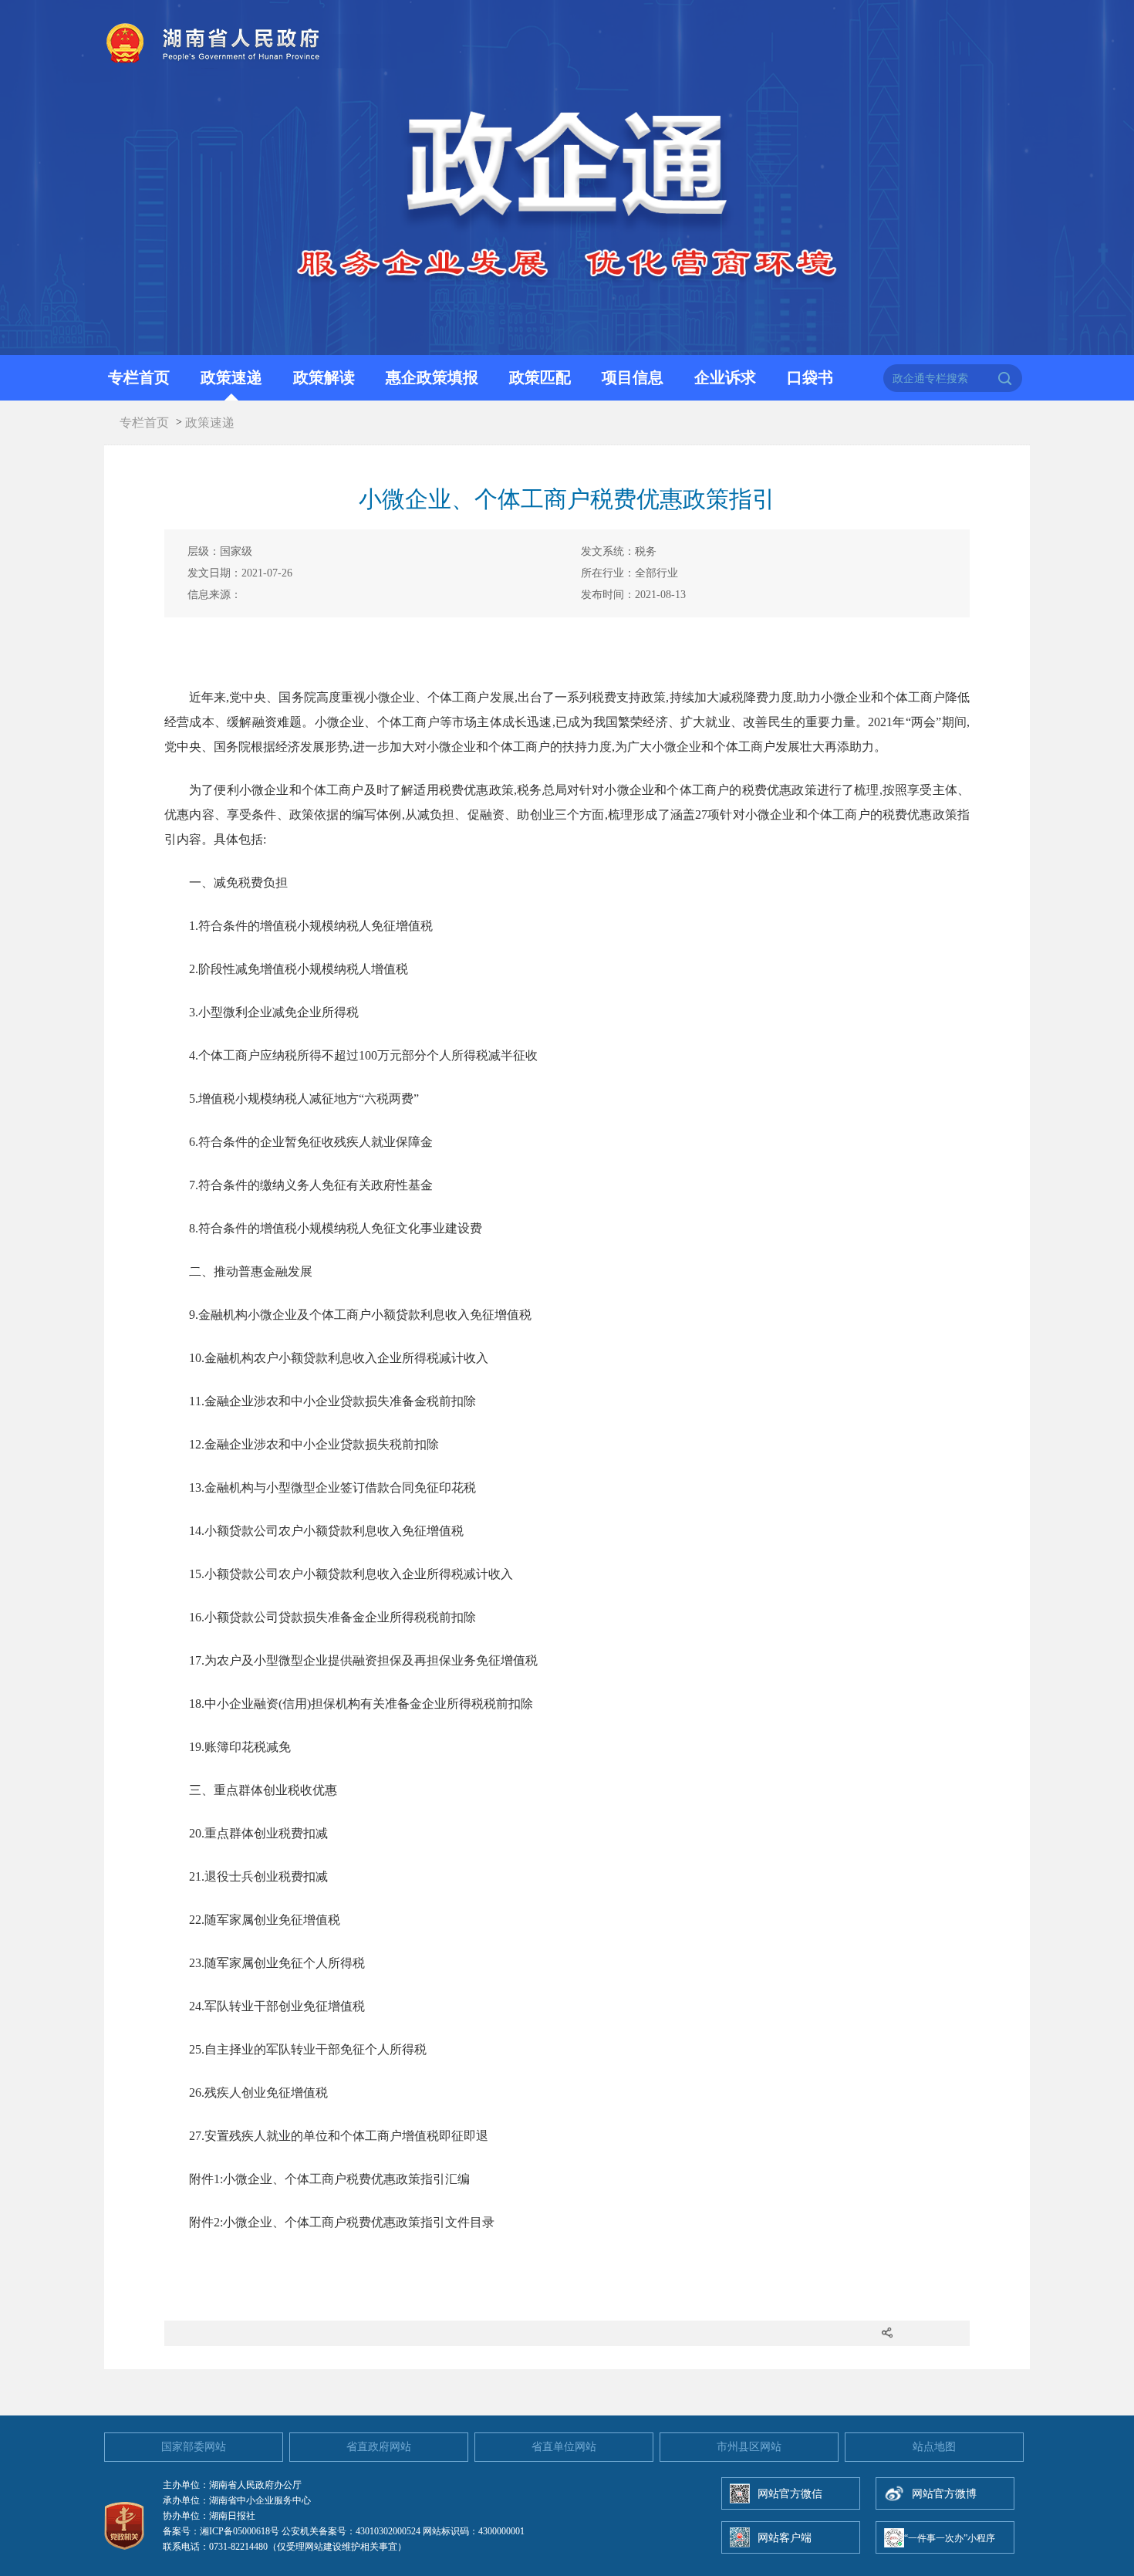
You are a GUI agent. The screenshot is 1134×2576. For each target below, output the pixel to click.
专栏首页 (139, 377)
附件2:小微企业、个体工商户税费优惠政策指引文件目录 (342, 2222)
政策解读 (324, 377)
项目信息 (633, 377)
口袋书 (810, 377)
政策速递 (231, 377)
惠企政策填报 (432, 377)
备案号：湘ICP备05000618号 (221, 2531)
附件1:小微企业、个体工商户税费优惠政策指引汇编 (329, 2179)
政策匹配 (540, 377)
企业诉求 (725, 377)
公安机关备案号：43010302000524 (351, 2531)
